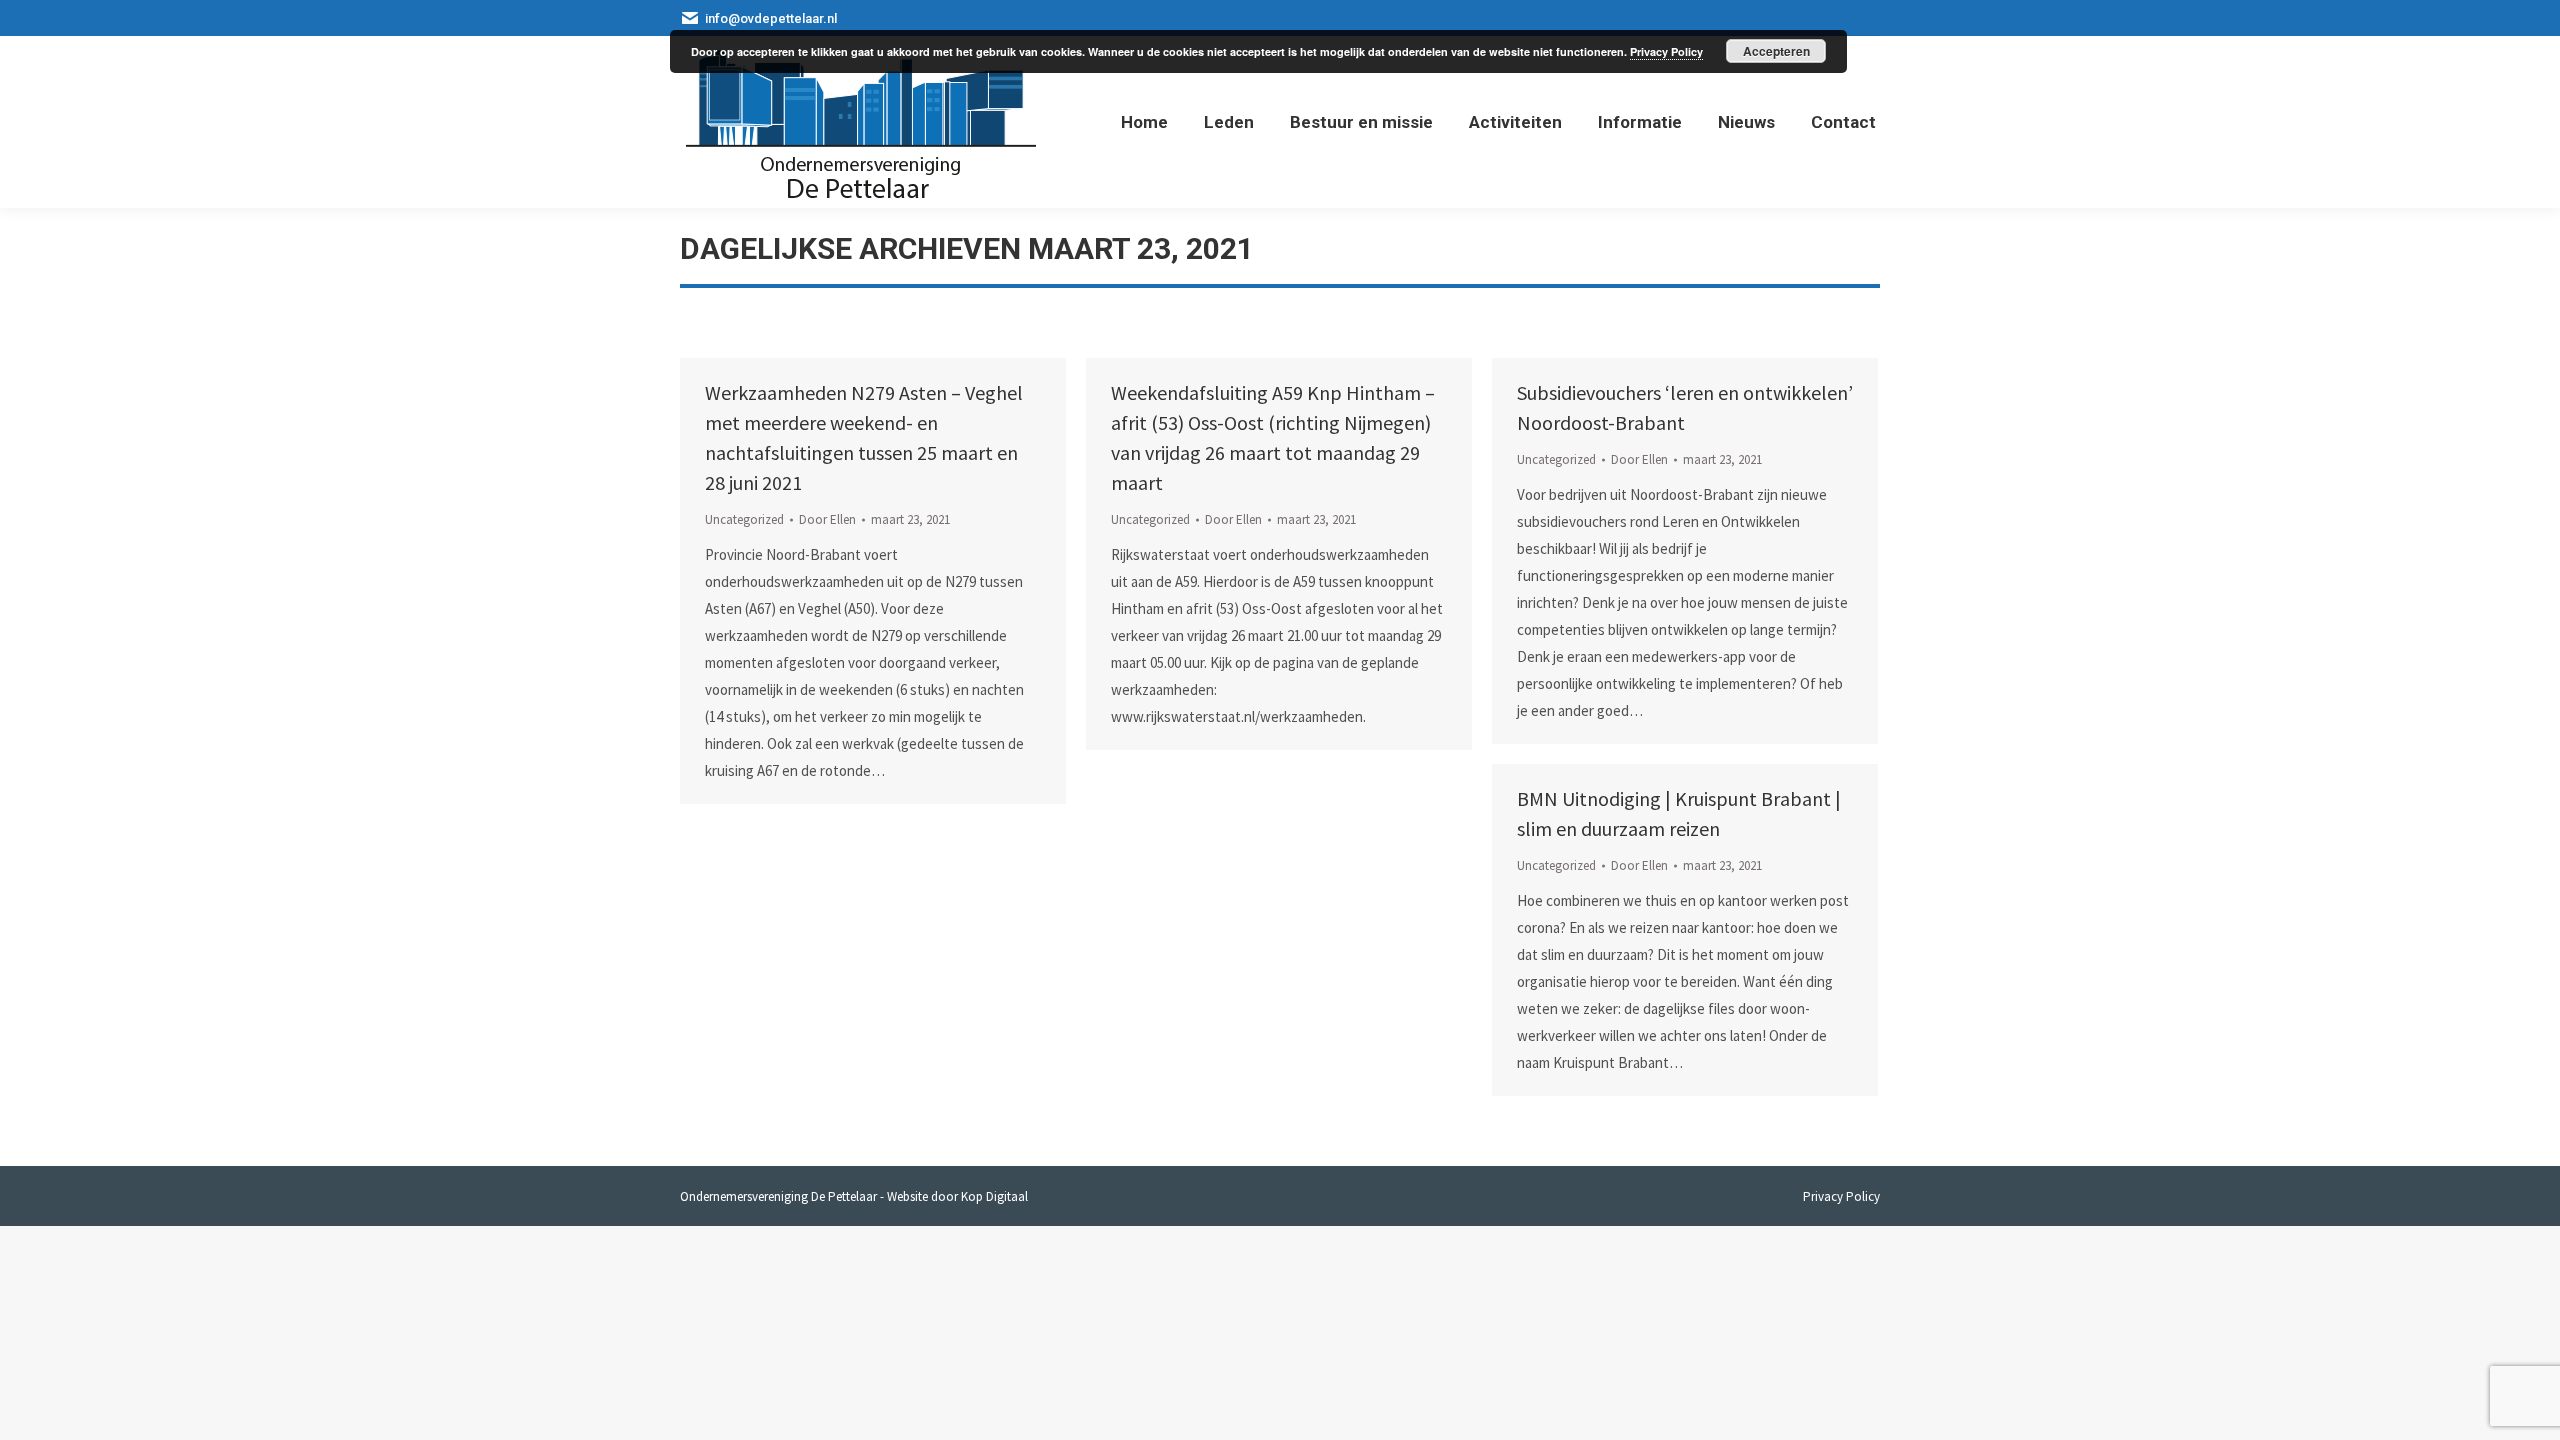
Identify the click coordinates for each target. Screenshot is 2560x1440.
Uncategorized (744, 519)
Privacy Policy (1666, 51)
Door (827, 519)
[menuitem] (1144, 122)
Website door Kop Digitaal (957, 1196)
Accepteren (1776, 51)
